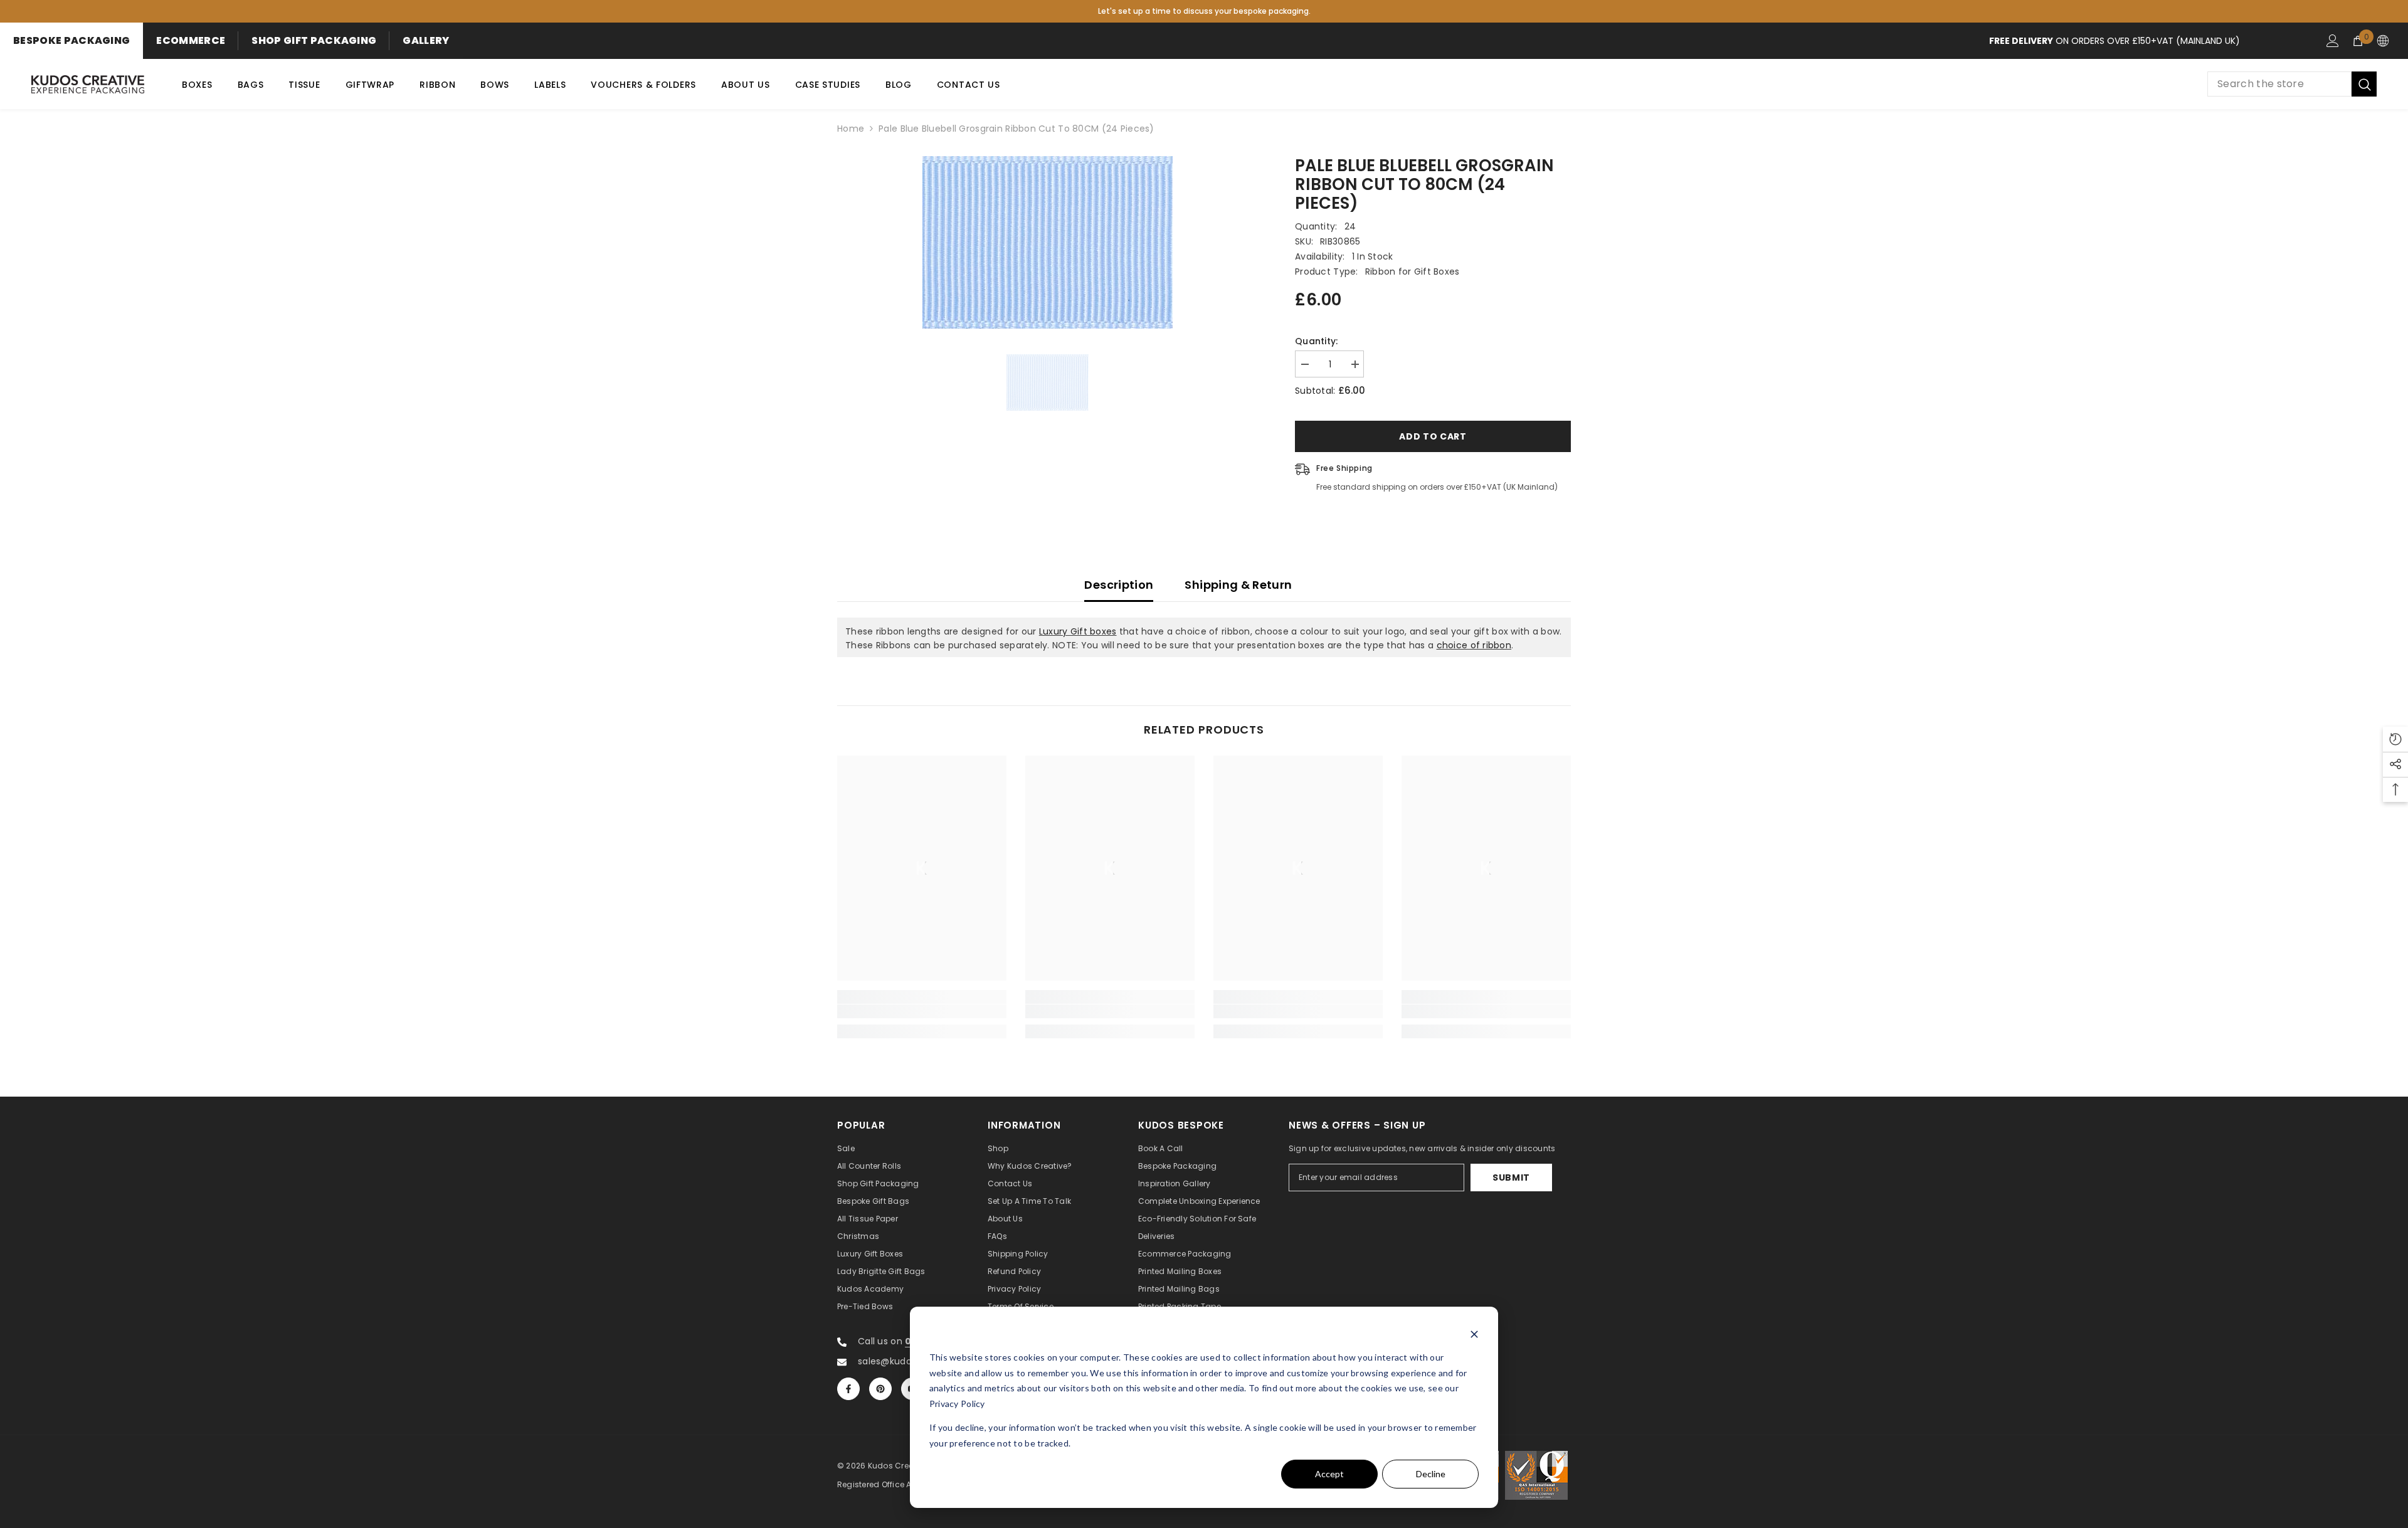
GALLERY (426, 40)
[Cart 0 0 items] (2358, 41)
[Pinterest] (880, 1389)
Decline (1431, 1474)
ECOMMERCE (191, 40)
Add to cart (1433, 436)
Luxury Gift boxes (1078, 631)
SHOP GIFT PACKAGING (314, 40)
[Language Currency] (2383, 41)
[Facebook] (848, 1389)
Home (851, 129)
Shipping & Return (1238, 585)
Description (1119, 585)
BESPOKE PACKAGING (71, 40)
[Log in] (2333, 41)
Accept (1329, 1474)
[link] (922, 1011)
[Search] (2292, 84)
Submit (1511, 1178)
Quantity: (1317, 341)
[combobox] (2279, 84)
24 (1350, 226)
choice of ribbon (1474, 645)
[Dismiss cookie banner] (1474, 1334)
